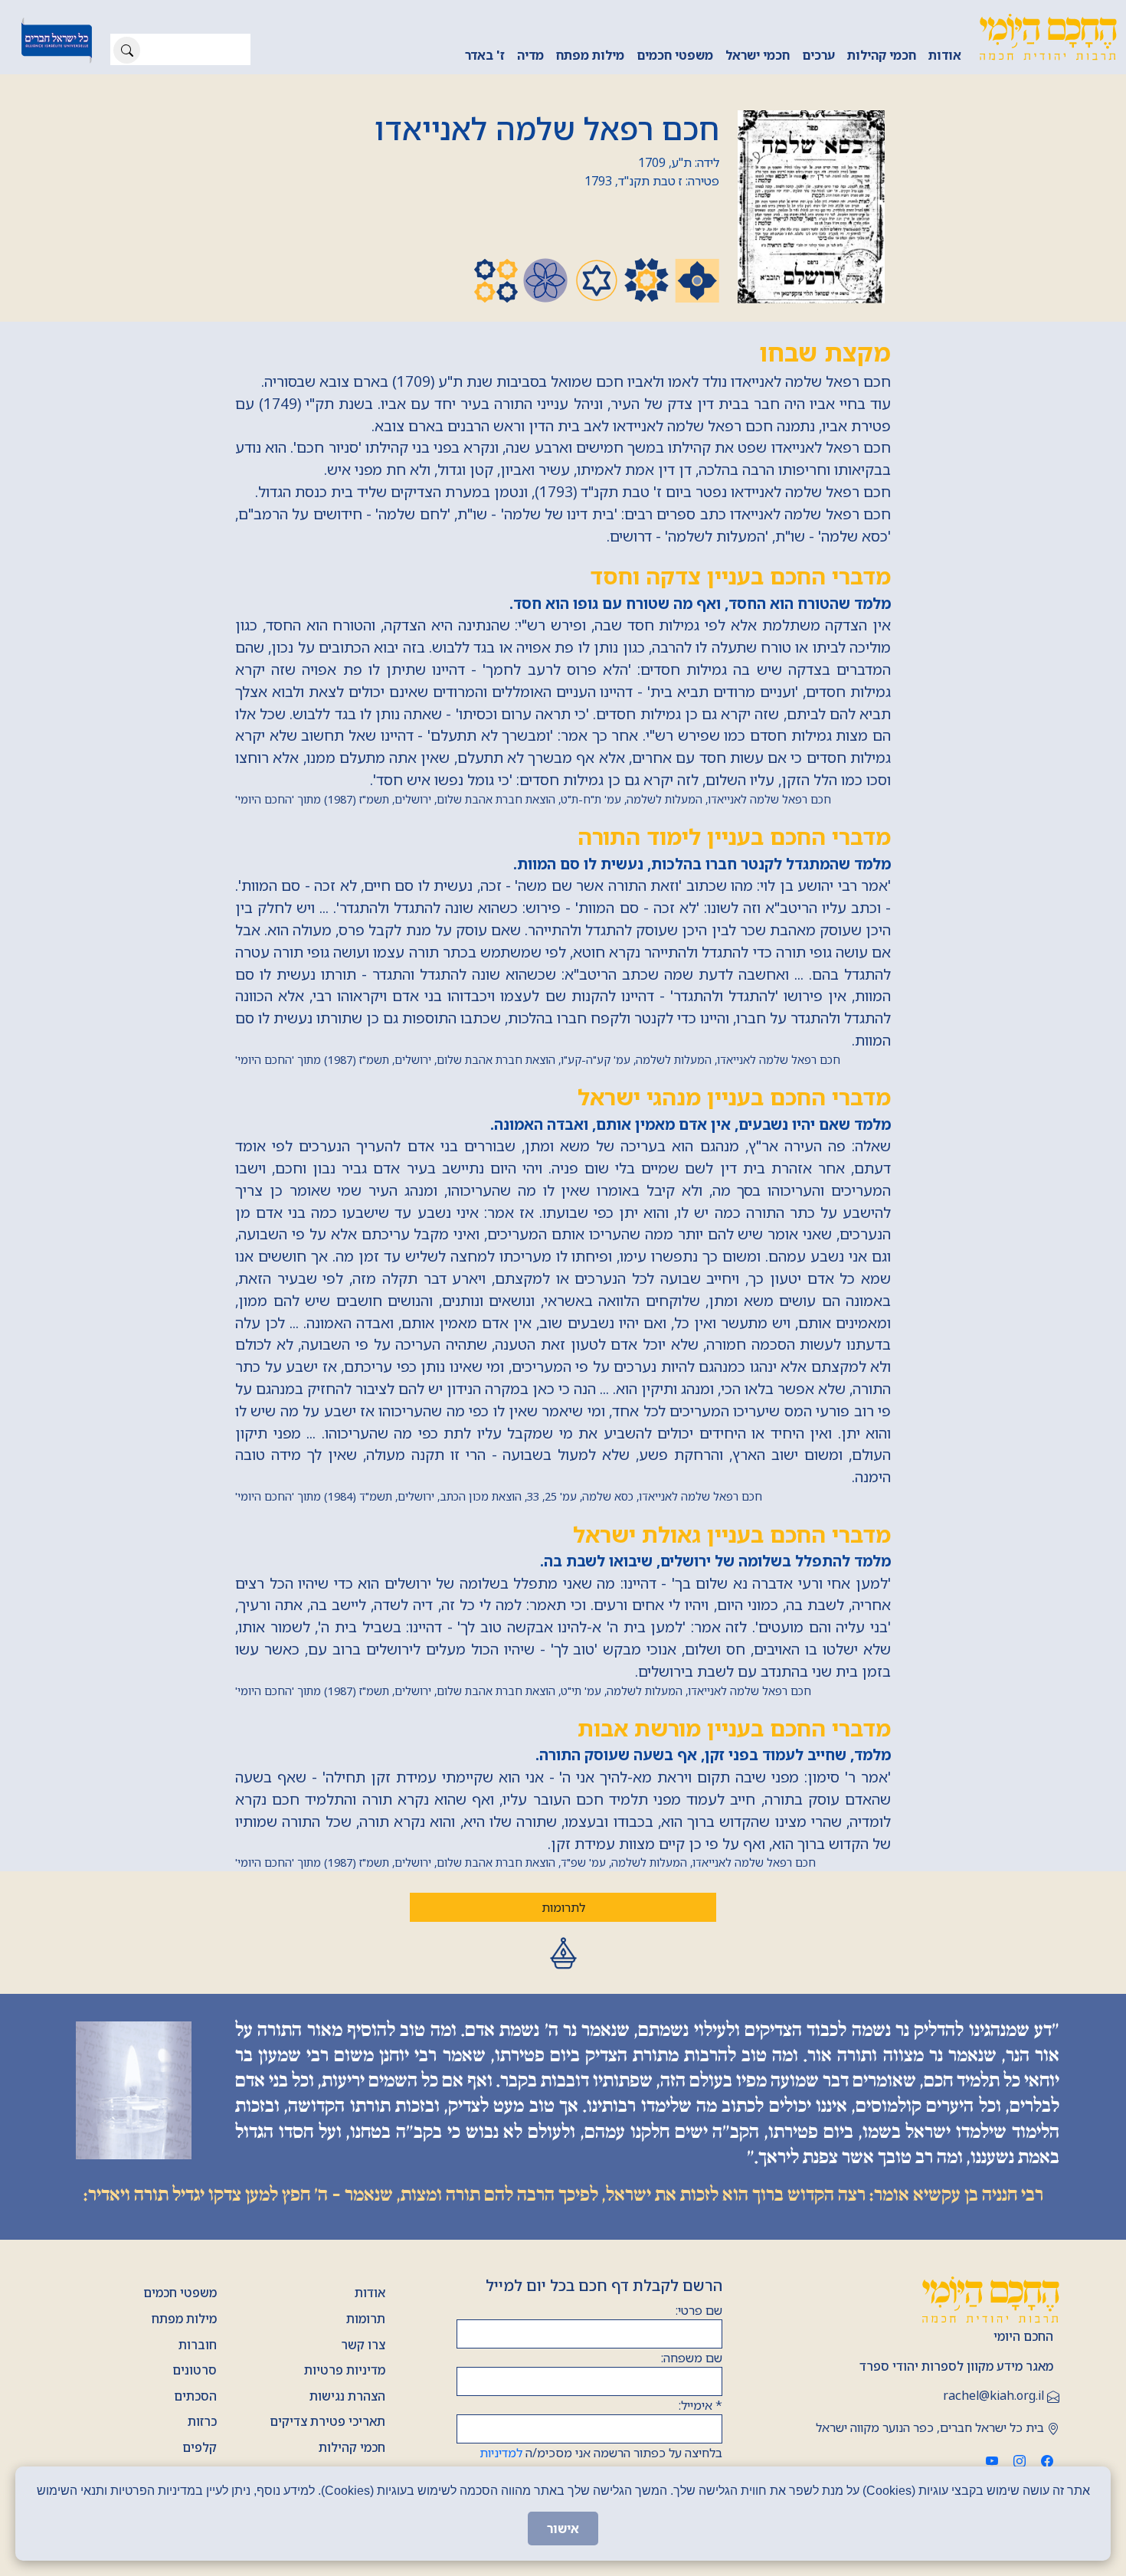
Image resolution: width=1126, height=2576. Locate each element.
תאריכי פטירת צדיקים (327, 2421)
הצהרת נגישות (347, 2396)
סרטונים (195, 2370)
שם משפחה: (692, 2358)
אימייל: (700, 2405)
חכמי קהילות (882, 55)
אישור (563, 2529)
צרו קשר (363, 2345)
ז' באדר (485, 55)
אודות (945, 55)
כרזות (202, 2421)
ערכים (818, 55)
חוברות (198, 2345)
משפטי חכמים (675, 55)
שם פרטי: (699, 2310)
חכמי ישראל (758, 55)
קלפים (200, 2447)
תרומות (366, 2319)
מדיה (530, 55)
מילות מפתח (590, 55)
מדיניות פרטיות (345, 2370)
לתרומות (563, 1907)
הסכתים (195, 2396)
